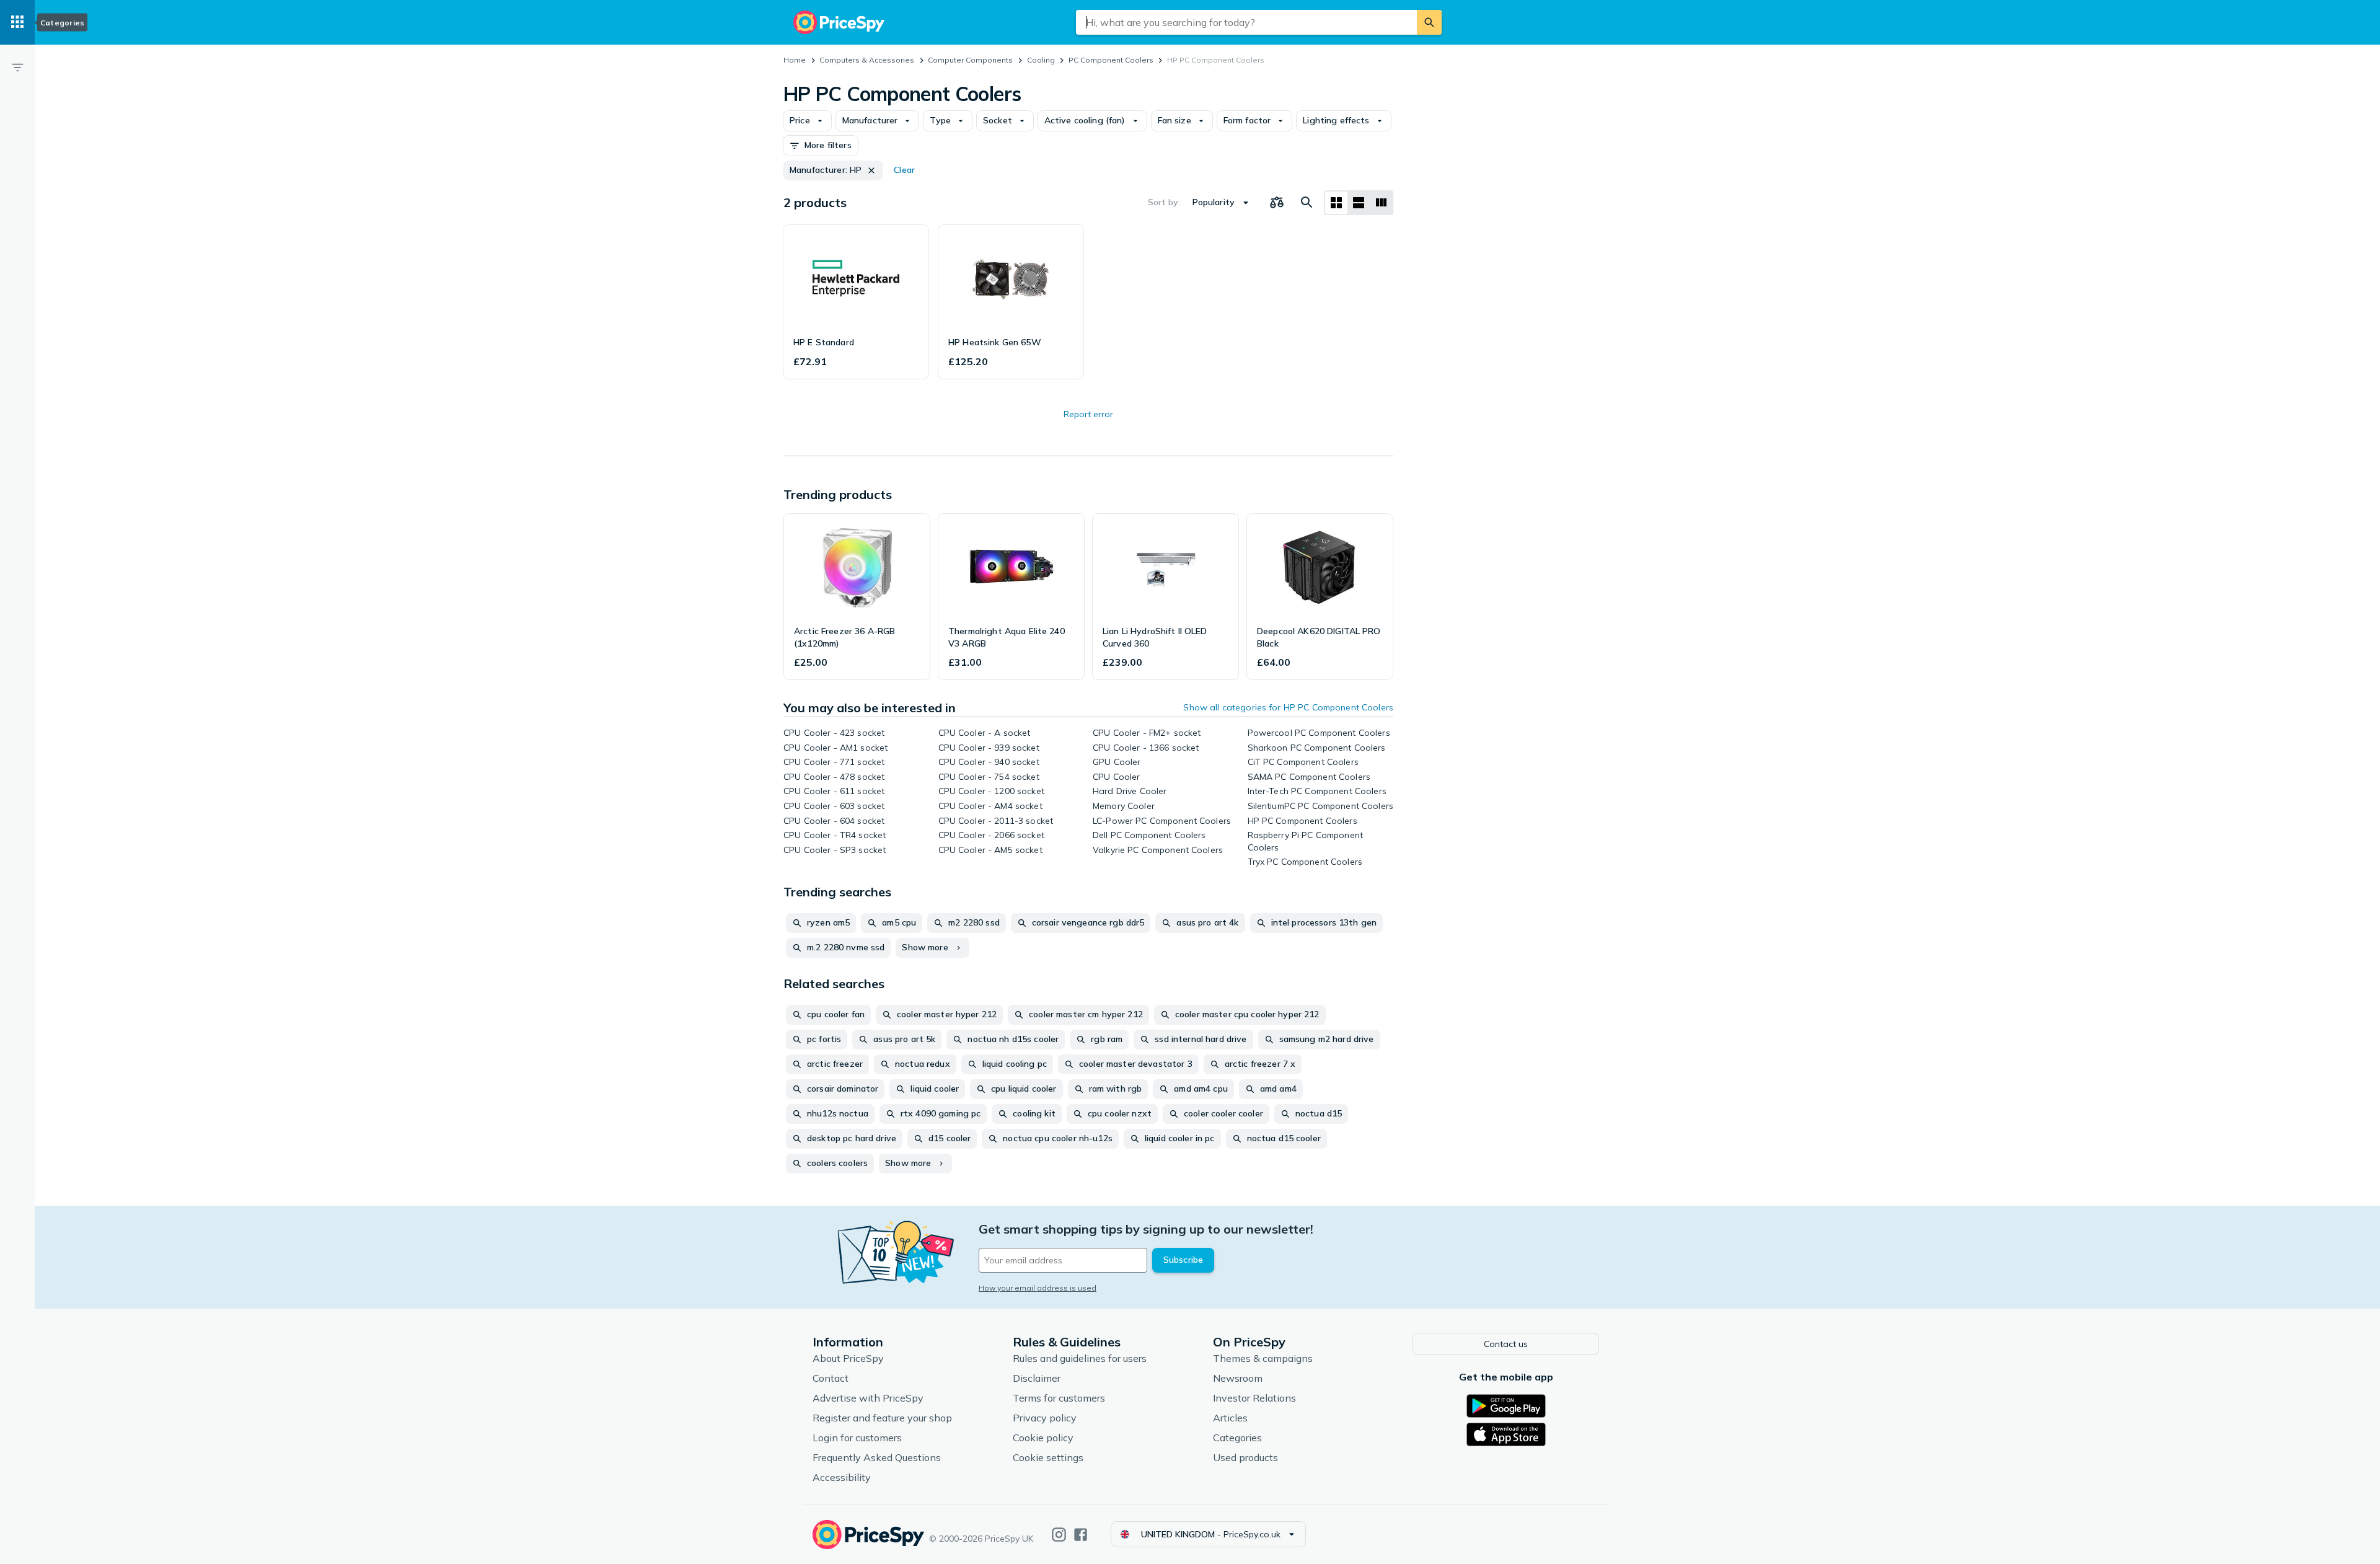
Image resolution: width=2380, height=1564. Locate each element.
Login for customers (857, 1438)
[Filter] (17, 67)
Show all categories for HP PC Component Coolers (1288, 707)
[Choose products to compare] (1277, 203)
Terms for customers (1059, 1398)
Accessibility (842, 1477)
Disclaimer (1037, 1378)
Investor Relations (1254, 1398)
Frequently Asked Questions (877, 1457)
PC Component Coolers (1111, 60)
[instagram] (1059, 1535)
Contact (831, 1378)
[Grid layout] (1336, 203)
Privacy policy (1045, 1418)
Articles (1230, 1418)
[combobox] (1246, 22)
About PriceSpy (848, 1358)
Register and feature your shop (882, 1418)
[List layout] (1359, 203)
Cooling (1041, 60)
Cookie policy (1043, 1438)
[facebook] (1081, 1535)
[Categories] (17, 22)
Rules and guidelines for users (1080, 1358)
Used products (1245, 1457)
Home (795, 60)
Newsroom (1238, 1378)
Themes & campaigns (1263, 1358)
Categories (1237, 1438)
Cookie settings (1048, 1457)
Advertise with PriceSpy (868, 1398)
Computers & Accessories (867, 60)
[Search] (1429, 22)
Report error (1088, 414)
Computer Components (970, 60)
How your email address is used (1038, 1288)
